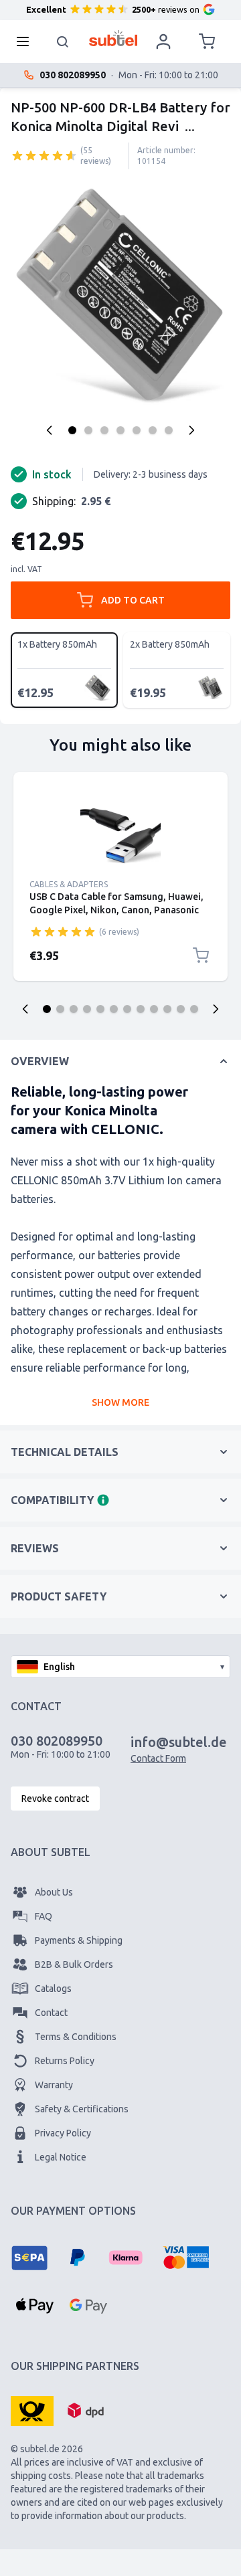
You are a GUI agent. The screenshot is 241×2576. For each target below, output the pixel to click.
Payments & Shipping (79, 1940)
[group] (44, 155)
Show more (120, 1402)
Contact (51, 2013)
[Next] (191, 430)
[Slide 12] (194, 1009)
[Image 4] (120, 430)
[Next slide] (216, 1009)
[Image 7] (169, 430)
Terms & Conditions (76, 2037)
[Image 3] (104, 430)
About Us (54, 1892)
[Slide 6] (114, 1009)
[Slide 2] (60, 1009)
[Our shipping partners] (32, 2410)
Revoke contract (55, 1799)
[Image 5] (137, 430)
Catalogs (53, 1989)
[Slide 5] (100, 1009)
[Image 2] (88, 430)
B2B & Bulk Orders (74, 1964)
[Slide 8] (141, 1009)
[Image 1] (72, 430)
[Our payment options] (29, 2258)
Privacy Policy (63, 2133)
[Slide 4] (87, 1009)
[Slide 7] (127, 1009)
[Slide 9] (154, 1009)
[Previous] (50, 430)
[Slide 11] (181, 1009)
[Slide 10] (167, 1009)
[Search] (63, 41)
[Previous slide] (25, 1009)
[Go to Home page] (113, 38)
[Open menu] (27, 41)
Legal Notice (61, 2157)
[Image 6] (153, 430)
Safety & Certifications (82, 2109)
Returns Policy (65, 2061)
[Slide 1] (47, 1009)
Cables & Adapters (69, 884)
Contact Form (158, 1758)
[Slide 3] (74, 1009)
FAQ (44, 1916)
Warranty (54, 2085)
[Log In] (163, 41)
